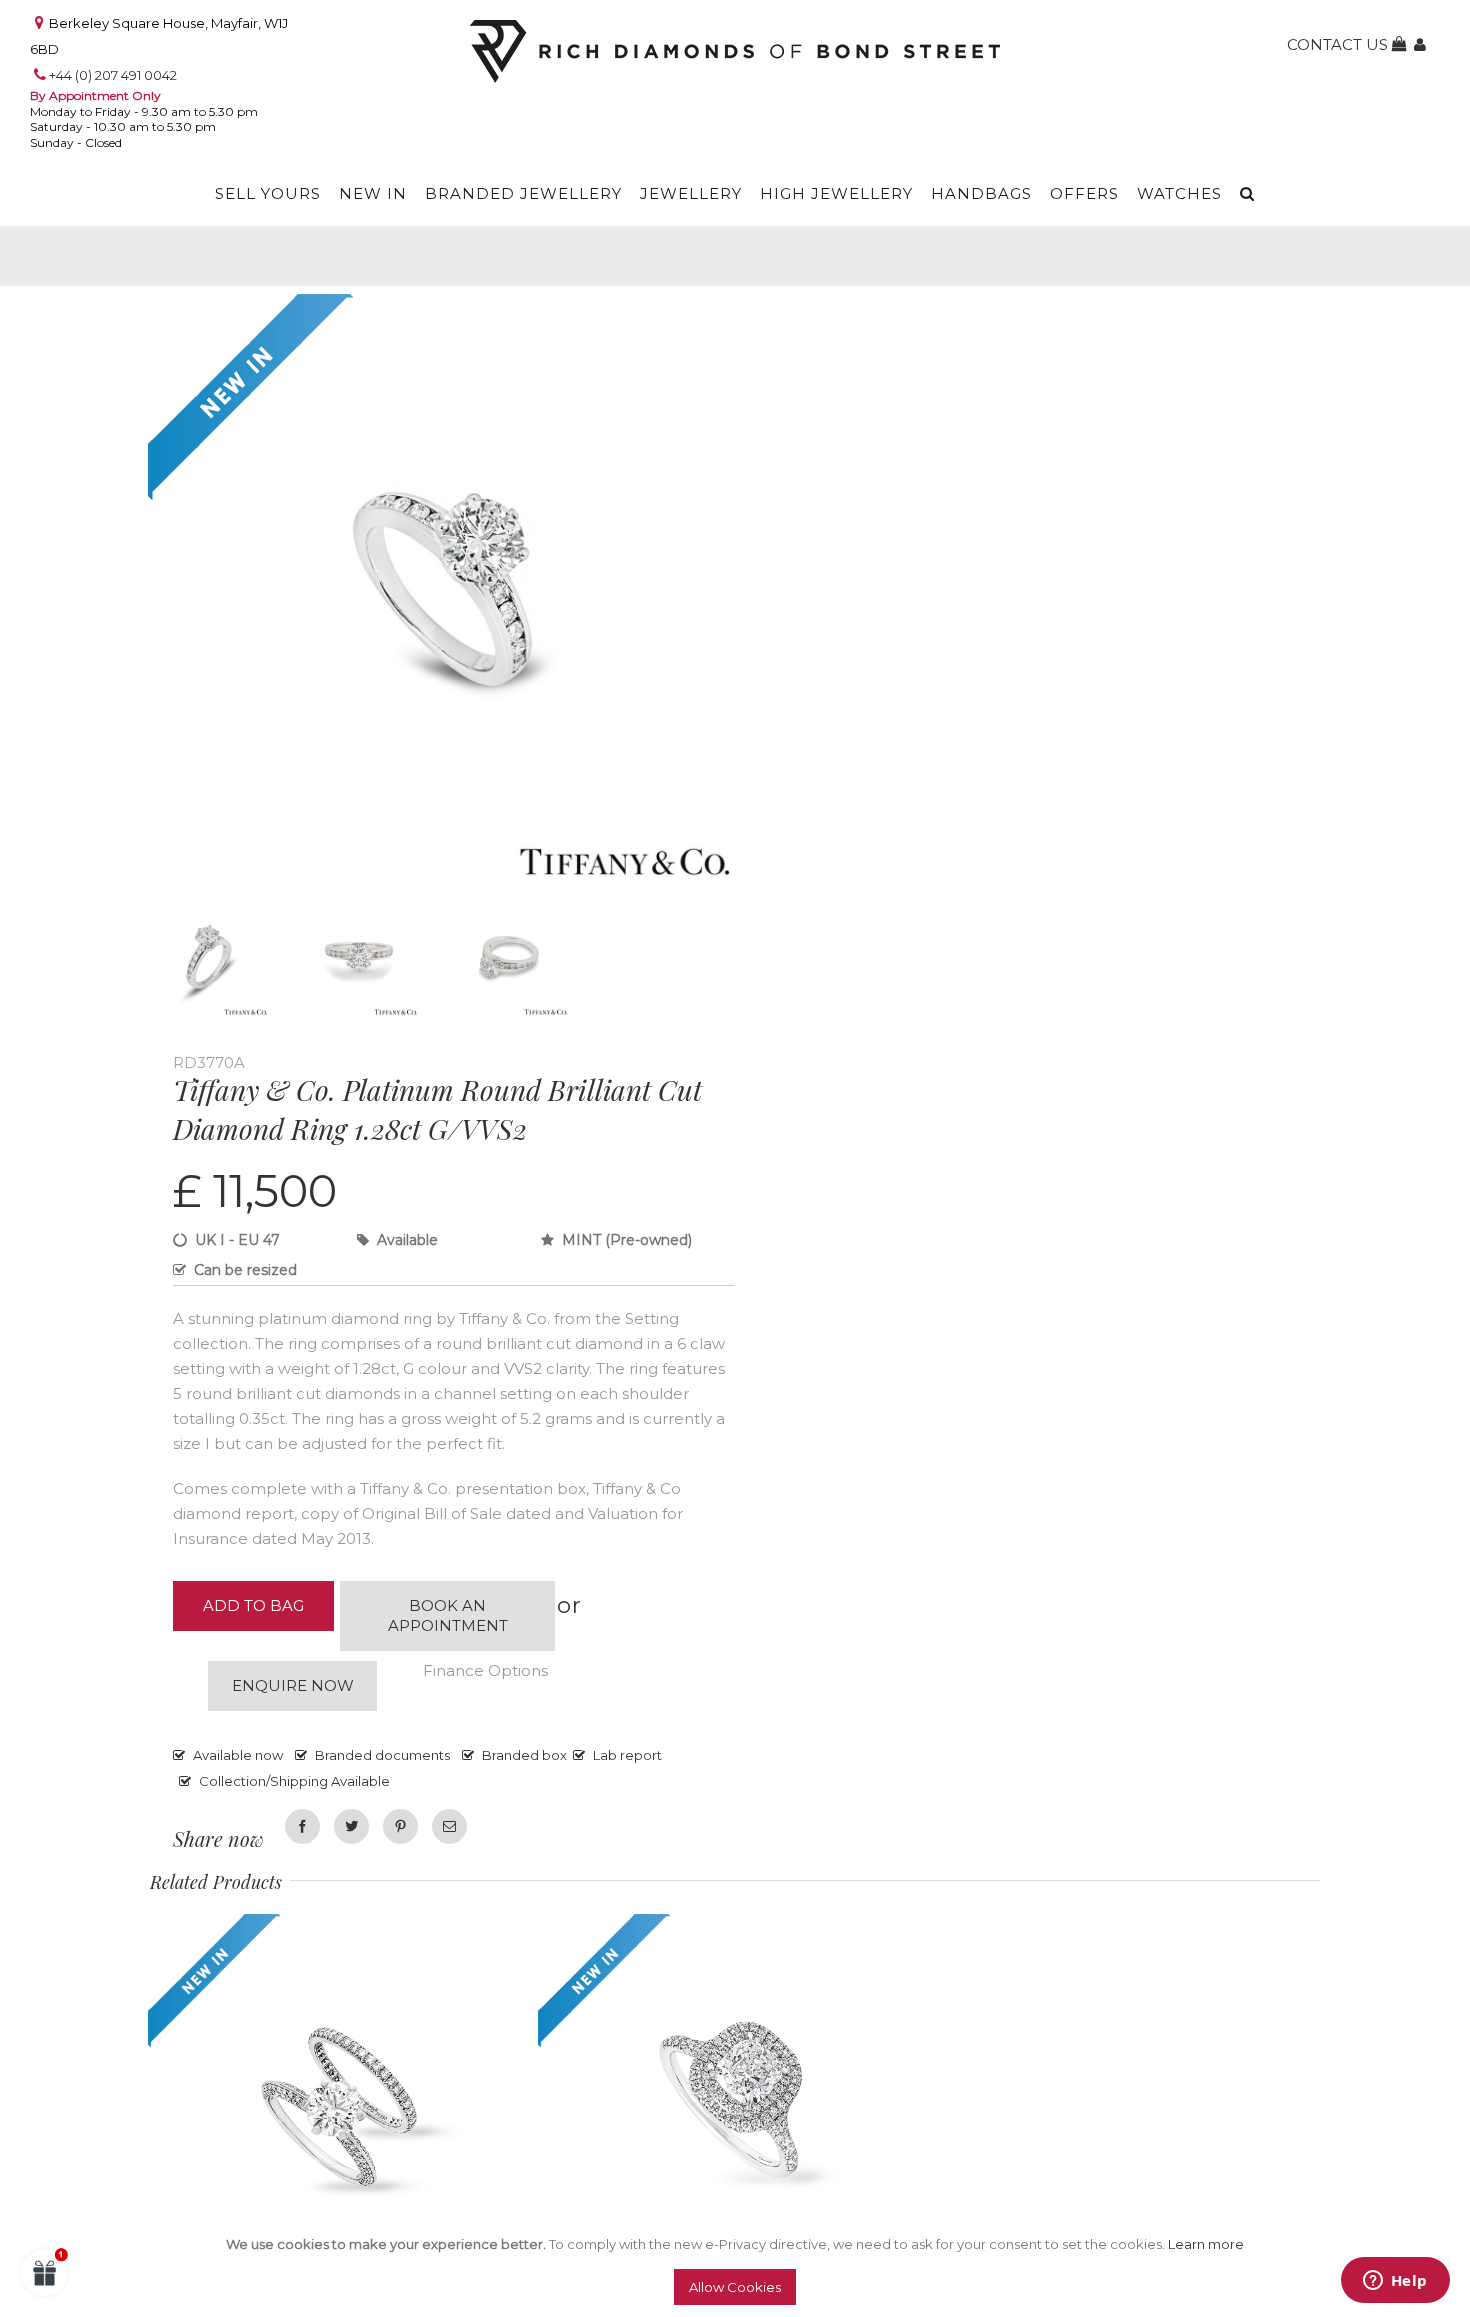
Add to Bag (253, 1605)
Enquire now (293, 1685)
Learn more (1206, 2244)
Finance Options (485, 1670)
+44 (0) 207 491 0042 (113, 75)
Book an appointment (448, 1615)
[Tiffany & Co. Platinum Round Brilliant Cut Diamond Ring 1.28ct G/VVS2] (442, 310)
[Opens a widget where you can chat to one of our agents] (1395, 2282)
